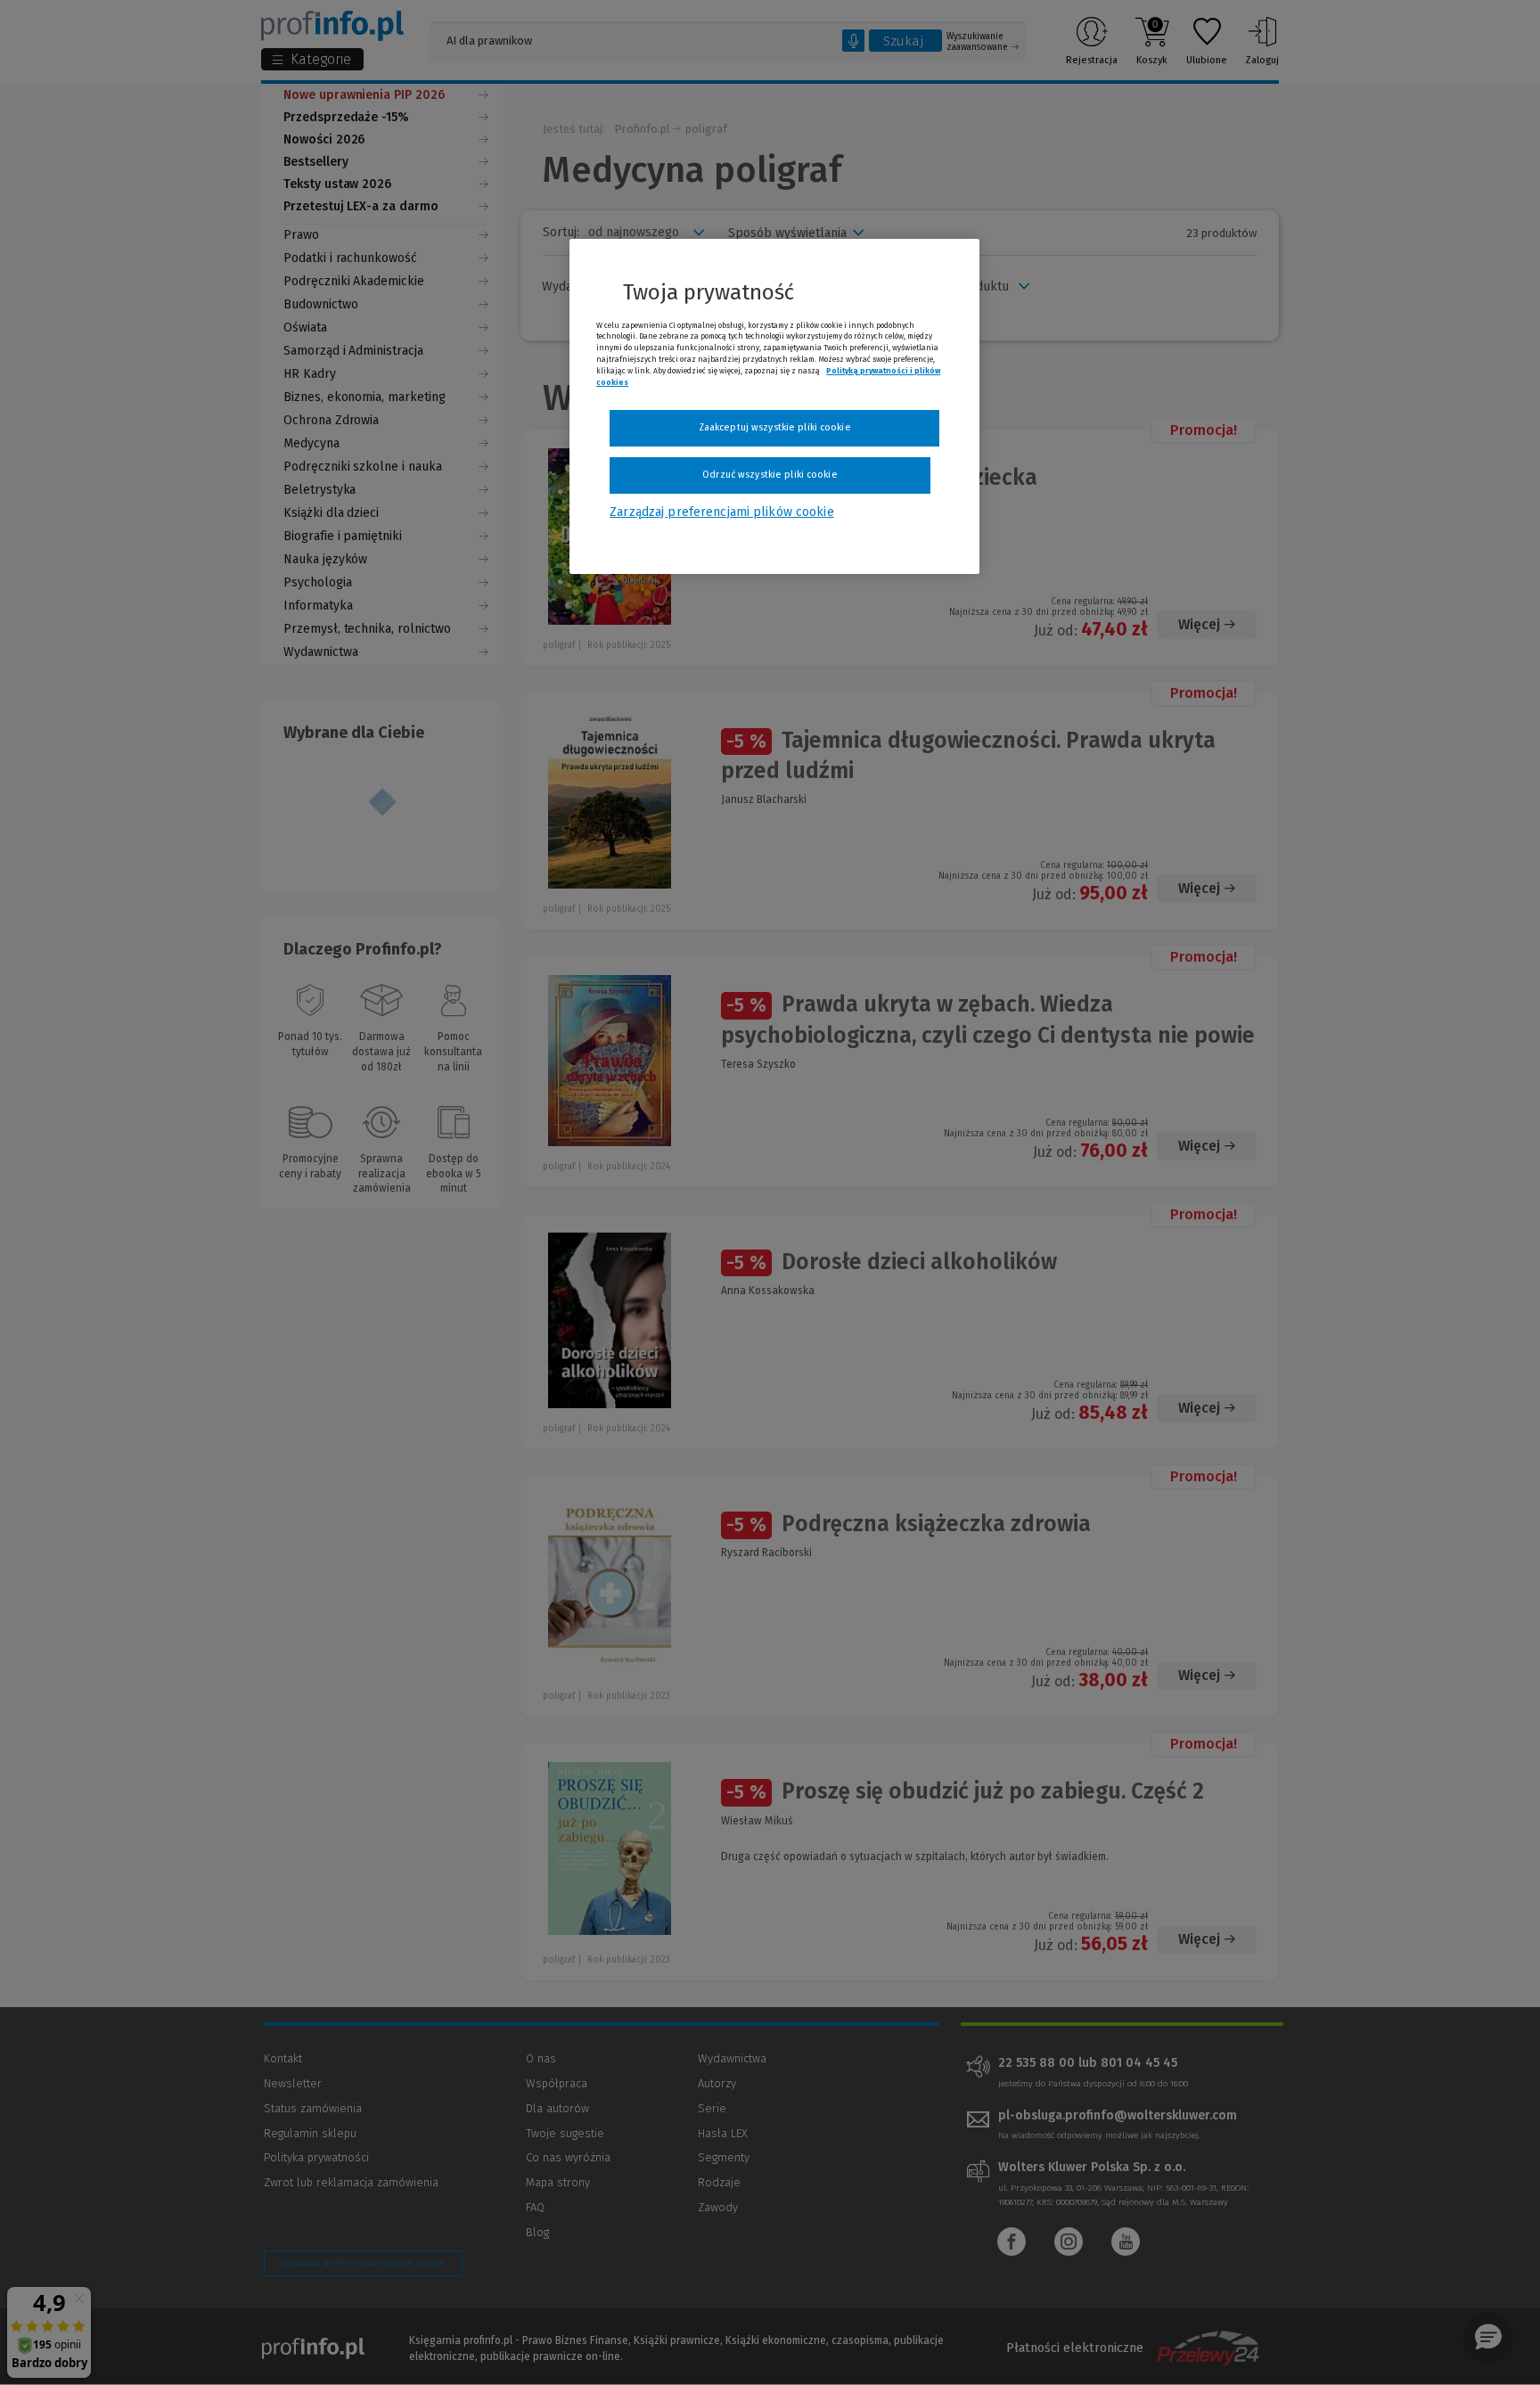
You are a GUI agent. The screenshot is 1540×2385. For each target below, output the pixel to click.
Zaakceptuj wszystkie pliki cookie (775, 427)
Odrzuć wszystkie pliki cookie (770, 475)
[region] (774, 406)
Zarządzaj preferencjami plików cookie (721, 512)
